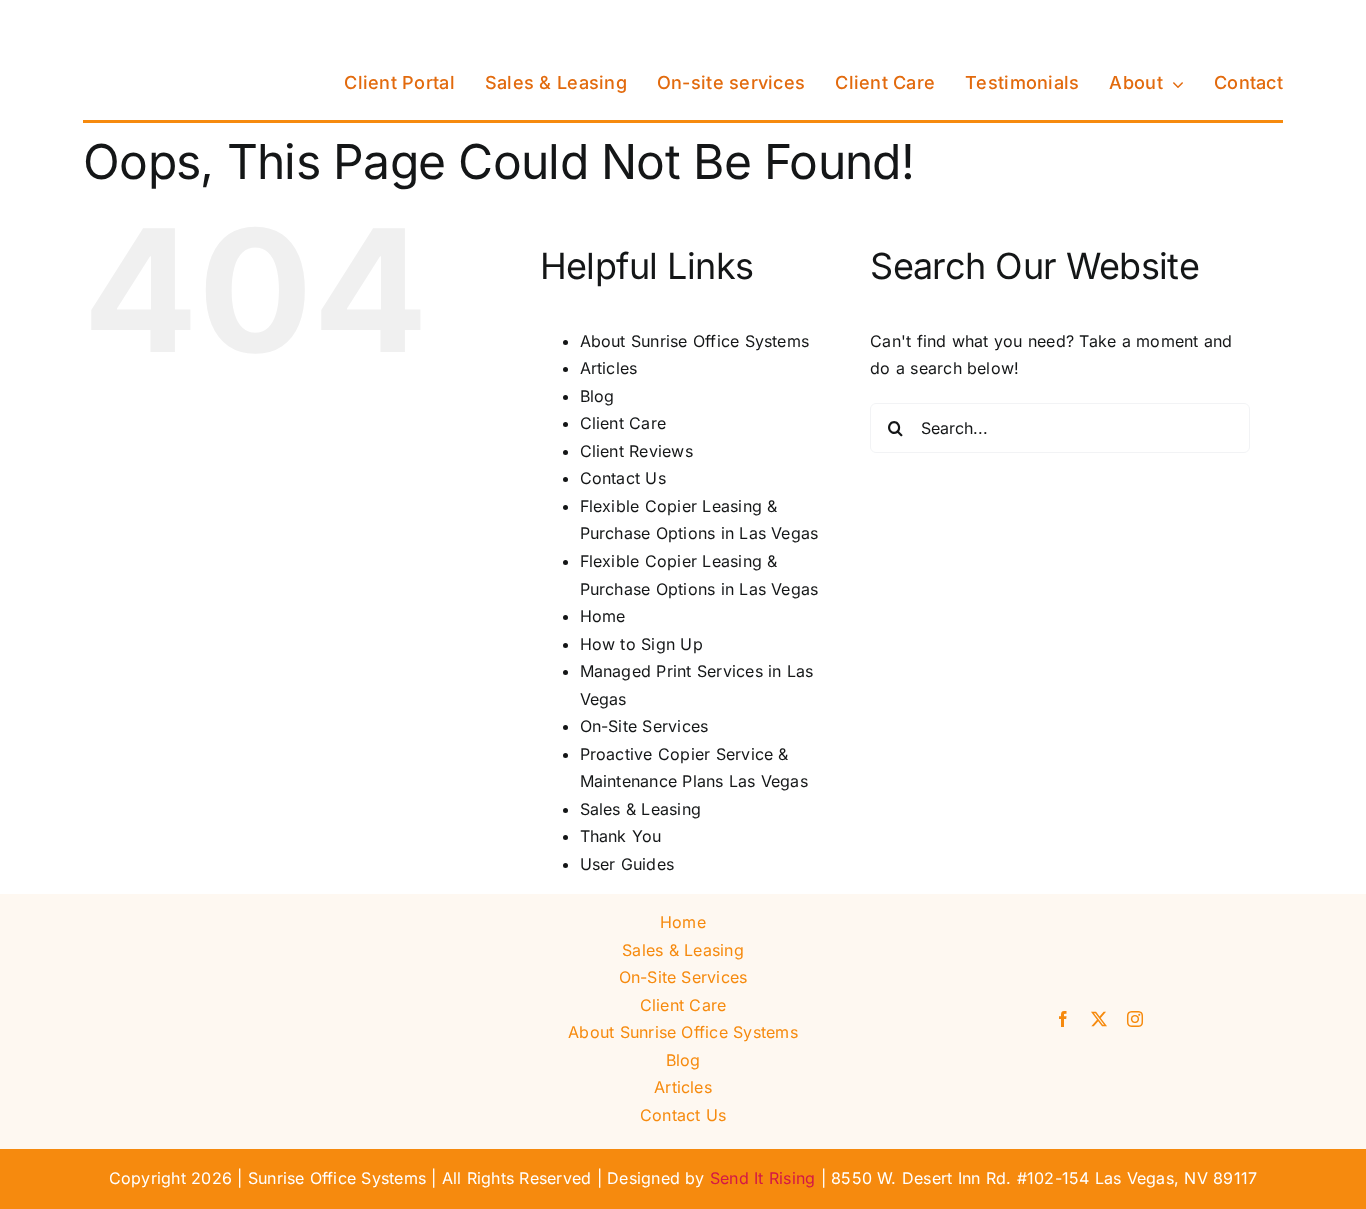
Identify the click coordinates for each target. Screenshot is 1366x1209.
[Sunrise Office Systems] (183, 23)
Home (603, 616)
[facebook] (1063, 1019)
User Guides (627, 864)
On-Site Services (644, 726)
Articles (609, 368)
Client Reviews (636, 451)
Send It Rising (762, 1178)
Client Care (623, 423)
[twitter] (1099, 1019)
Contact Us (623, 478)
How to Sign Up (641, 644)
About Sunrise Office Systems (695, 341)
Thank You (621, 836)
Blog (597, 396)
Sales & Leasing (641, 809)
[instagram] (1135, 1019)
